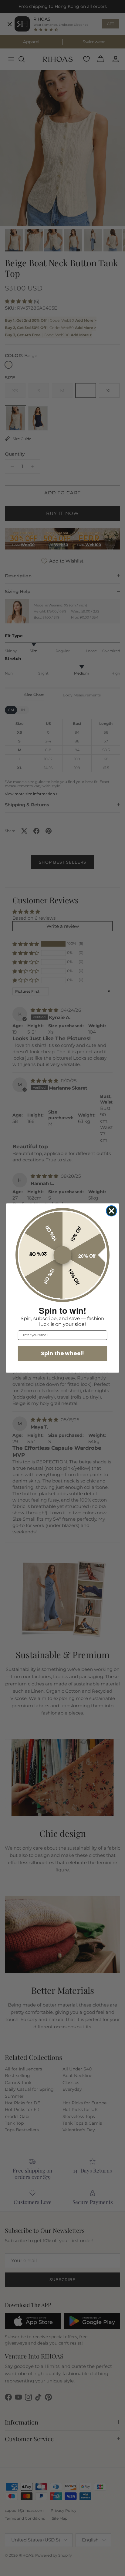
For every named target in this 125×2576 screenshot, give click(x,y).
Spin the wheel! (62, 1353)
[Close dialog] (111, 1211)
